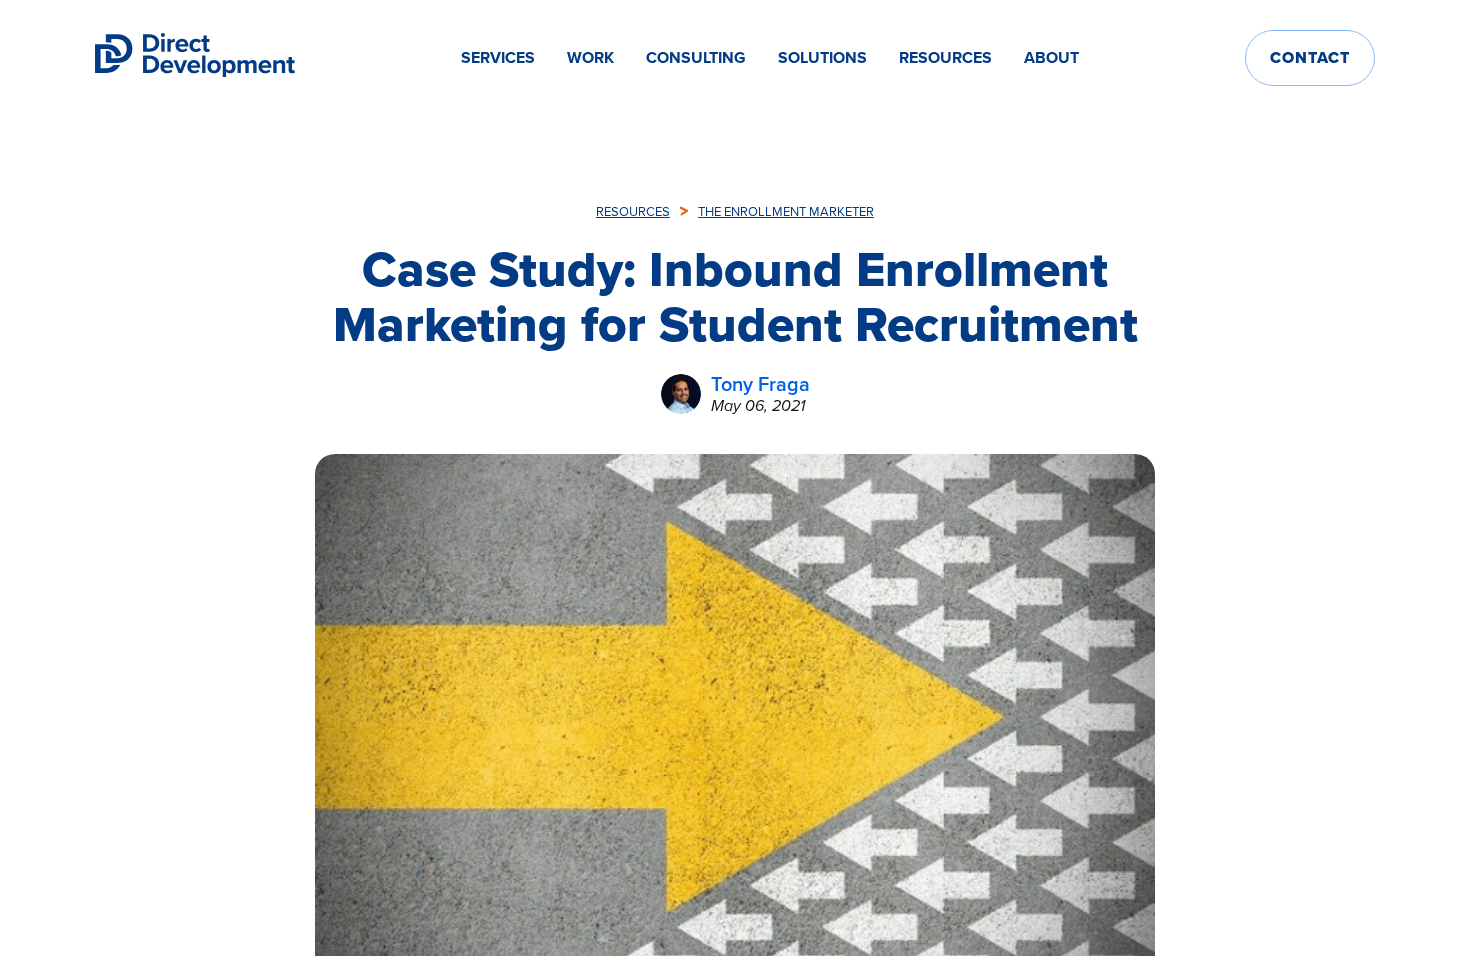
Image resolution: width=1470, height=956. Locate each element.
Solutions (822, 57)
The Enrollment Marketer (786, 211)
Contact (1310, 57)
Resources (945, 57)
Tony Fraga (760, 384)
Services (498, 57)
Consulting (696, 57)
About (1051, 57)
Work (590, 57)
